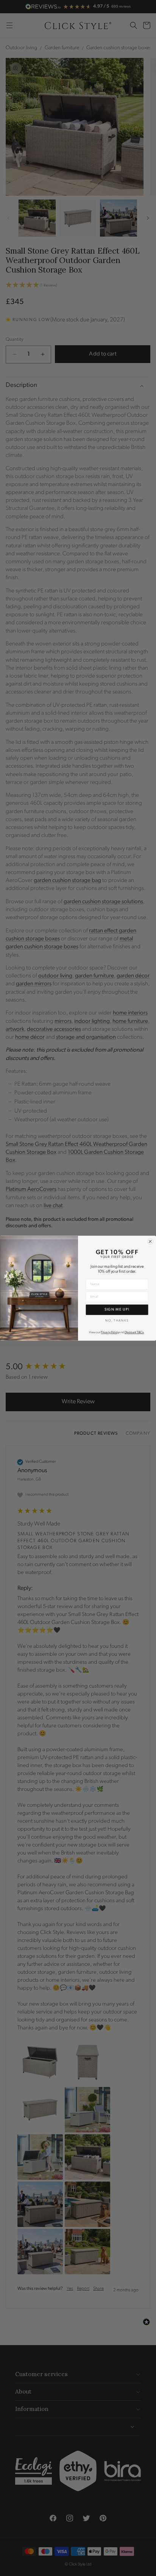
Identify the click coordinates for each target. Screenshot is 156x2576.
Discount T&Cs (134, 1332)
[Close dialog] (150, 1241)
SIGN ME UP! (117, 1309)
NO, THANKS (117, 1320)
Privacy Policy (110, 1332)
